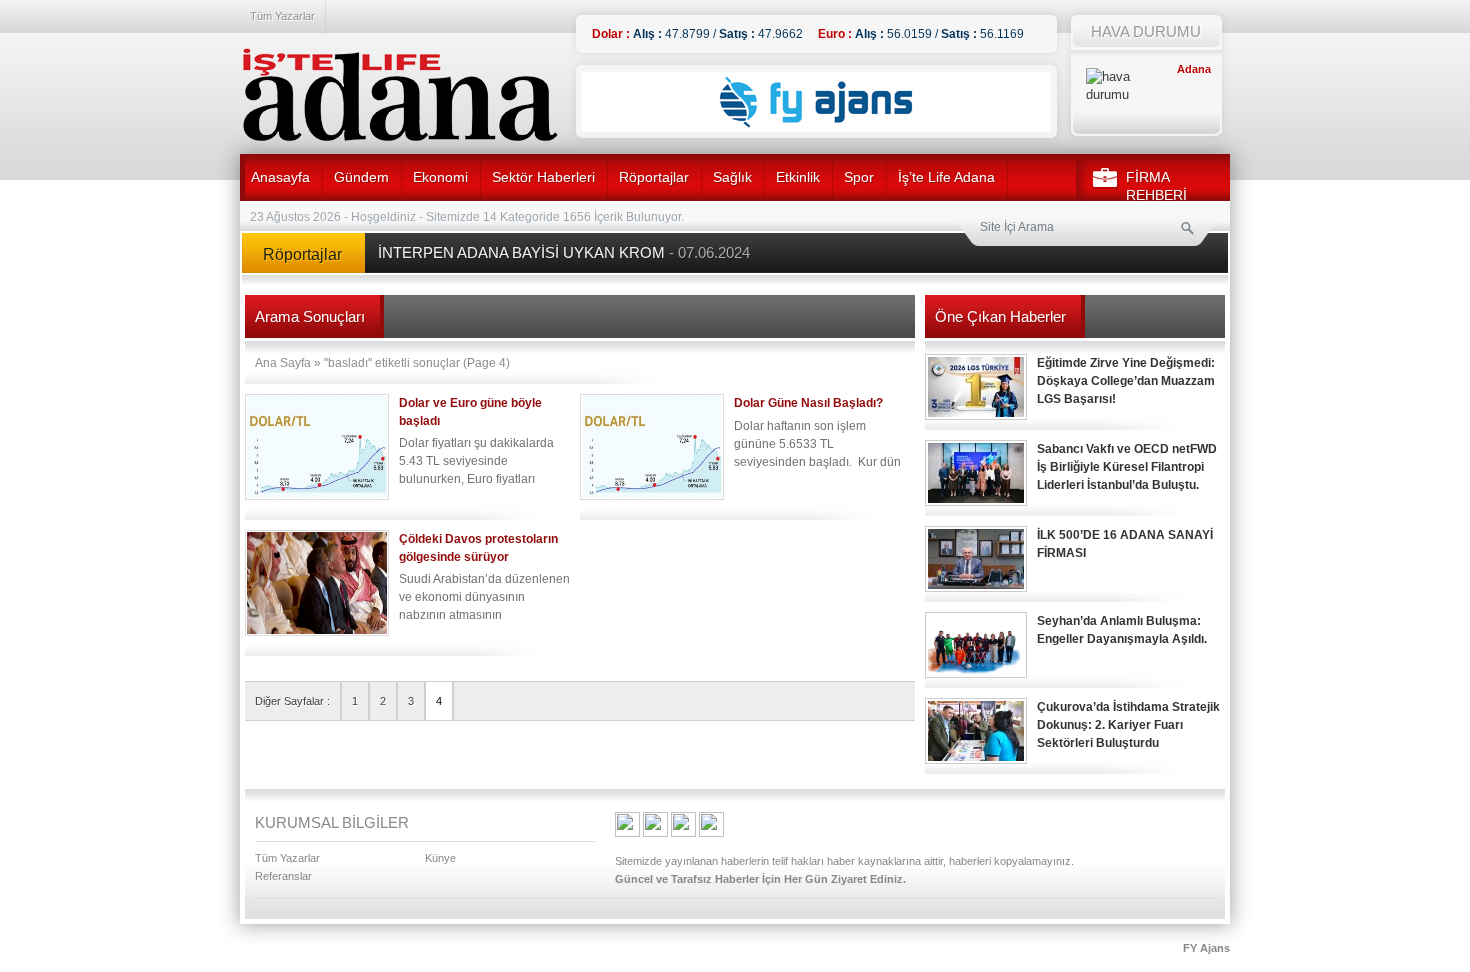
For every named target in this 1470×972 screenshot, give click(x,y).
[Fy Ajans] (816, 128)
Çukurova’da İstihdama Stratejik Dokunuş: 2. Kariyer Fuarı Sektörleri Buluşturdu (1128, 725)
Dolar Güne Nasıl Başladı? (808, 403)
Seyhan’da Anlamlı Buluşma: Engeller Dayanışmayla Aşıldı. (1122, 630)
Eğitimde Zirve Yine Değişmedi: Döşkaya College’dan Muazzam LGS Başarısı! (1126, 381)
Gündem (361, 177)
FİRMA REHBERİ (1156, 186)
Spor (859, 177)
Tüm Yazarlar (282, 16)
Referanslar (283, 876)
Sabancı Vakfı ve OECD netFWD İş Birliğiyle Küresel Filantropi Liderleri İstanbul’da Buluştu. (1127, 467)
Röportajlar (654, 177)
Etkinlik (798, 177)
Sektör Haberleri (543, 177)
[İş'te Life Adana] (400, 95)
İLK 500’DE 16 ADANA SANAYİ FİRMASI (1125, 544)
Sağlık (732, 177)
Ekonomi (440, 177)
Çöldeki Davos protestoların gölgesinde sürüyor (478, 548)
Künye (440, 858)
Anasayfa (280, 177)
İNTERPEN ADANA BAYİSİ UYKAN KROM (564, 252)
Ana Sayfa (283, 363)
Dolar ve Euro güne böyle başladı (470, 412)
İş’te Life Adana (946, 177)
